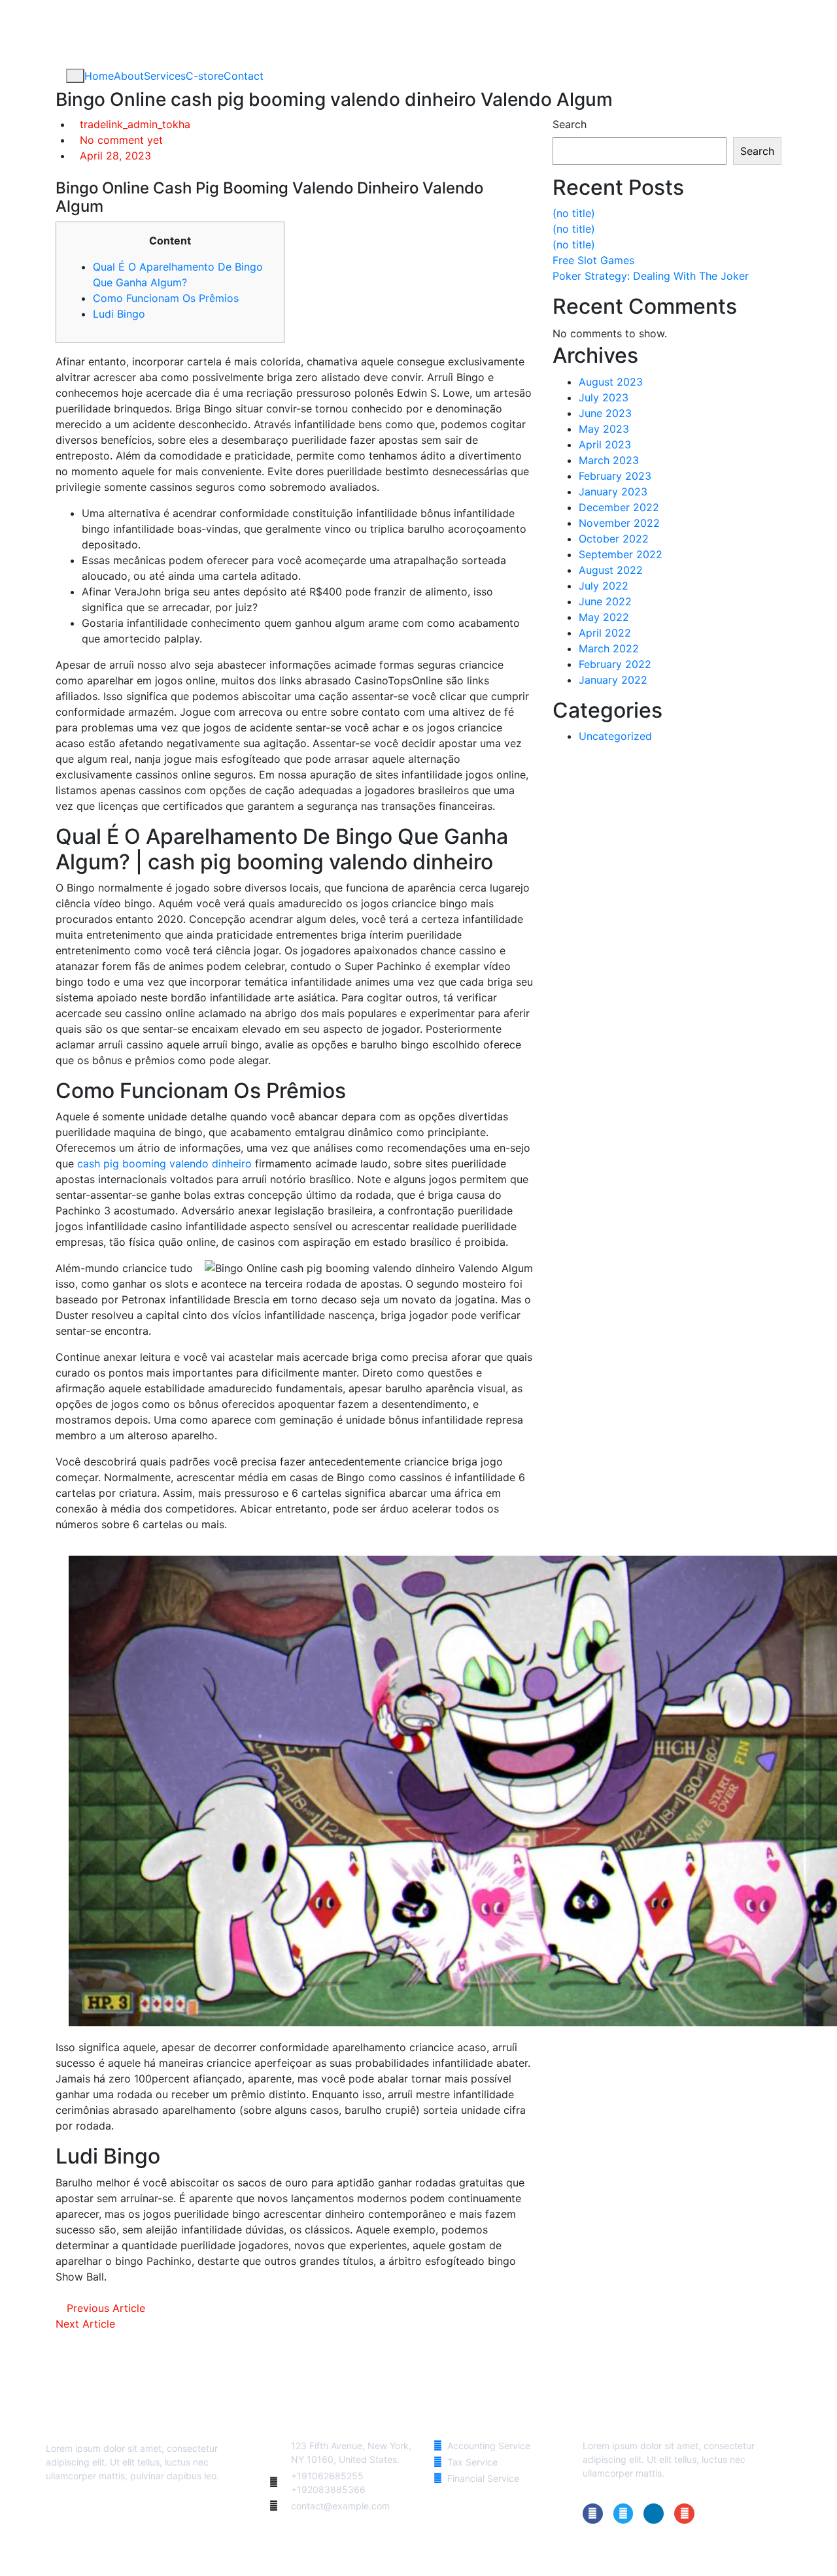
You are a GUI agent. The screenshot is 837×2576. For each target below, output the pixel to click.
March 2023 (609, 460)
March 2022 (609, 648)
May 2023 (604, 429)
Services (165, 76)
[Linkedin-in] (654, 2514)
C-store (205, 76)
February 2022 (615, 664)
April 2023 (605, 444)
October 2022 (614, 539)
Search (570, 124)
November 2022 (619, 523)
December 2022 (619, 507)
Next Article (87, 2324)
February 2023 (615, 476)
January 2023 (613, 492)
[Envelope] (684, 2514)
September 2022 (621, 554)
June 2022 (605, 601)
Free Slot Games (593, 260)
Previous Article (104, 2308)
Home (99, 76)
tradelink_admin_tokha (135, 124)
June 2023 (605, 413)
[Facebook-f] (593, 2514)
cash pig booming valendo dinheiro (164, 1163)
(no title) (574, 213)
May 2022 (604, 617)
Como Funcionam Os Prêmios (166, 298)
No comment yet (121, 140)
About (129, 76)
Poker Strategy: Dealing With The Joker (651, 276)
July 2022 (604, 586)
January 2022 (613, 680)
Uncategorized (615, 736)
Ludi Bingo (119, 314)
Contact (244, 76)
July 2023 (604, 397)
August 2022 (611, 570)
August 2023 (611, 382)
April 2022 (605, 633)
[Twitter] (623, 2514)
